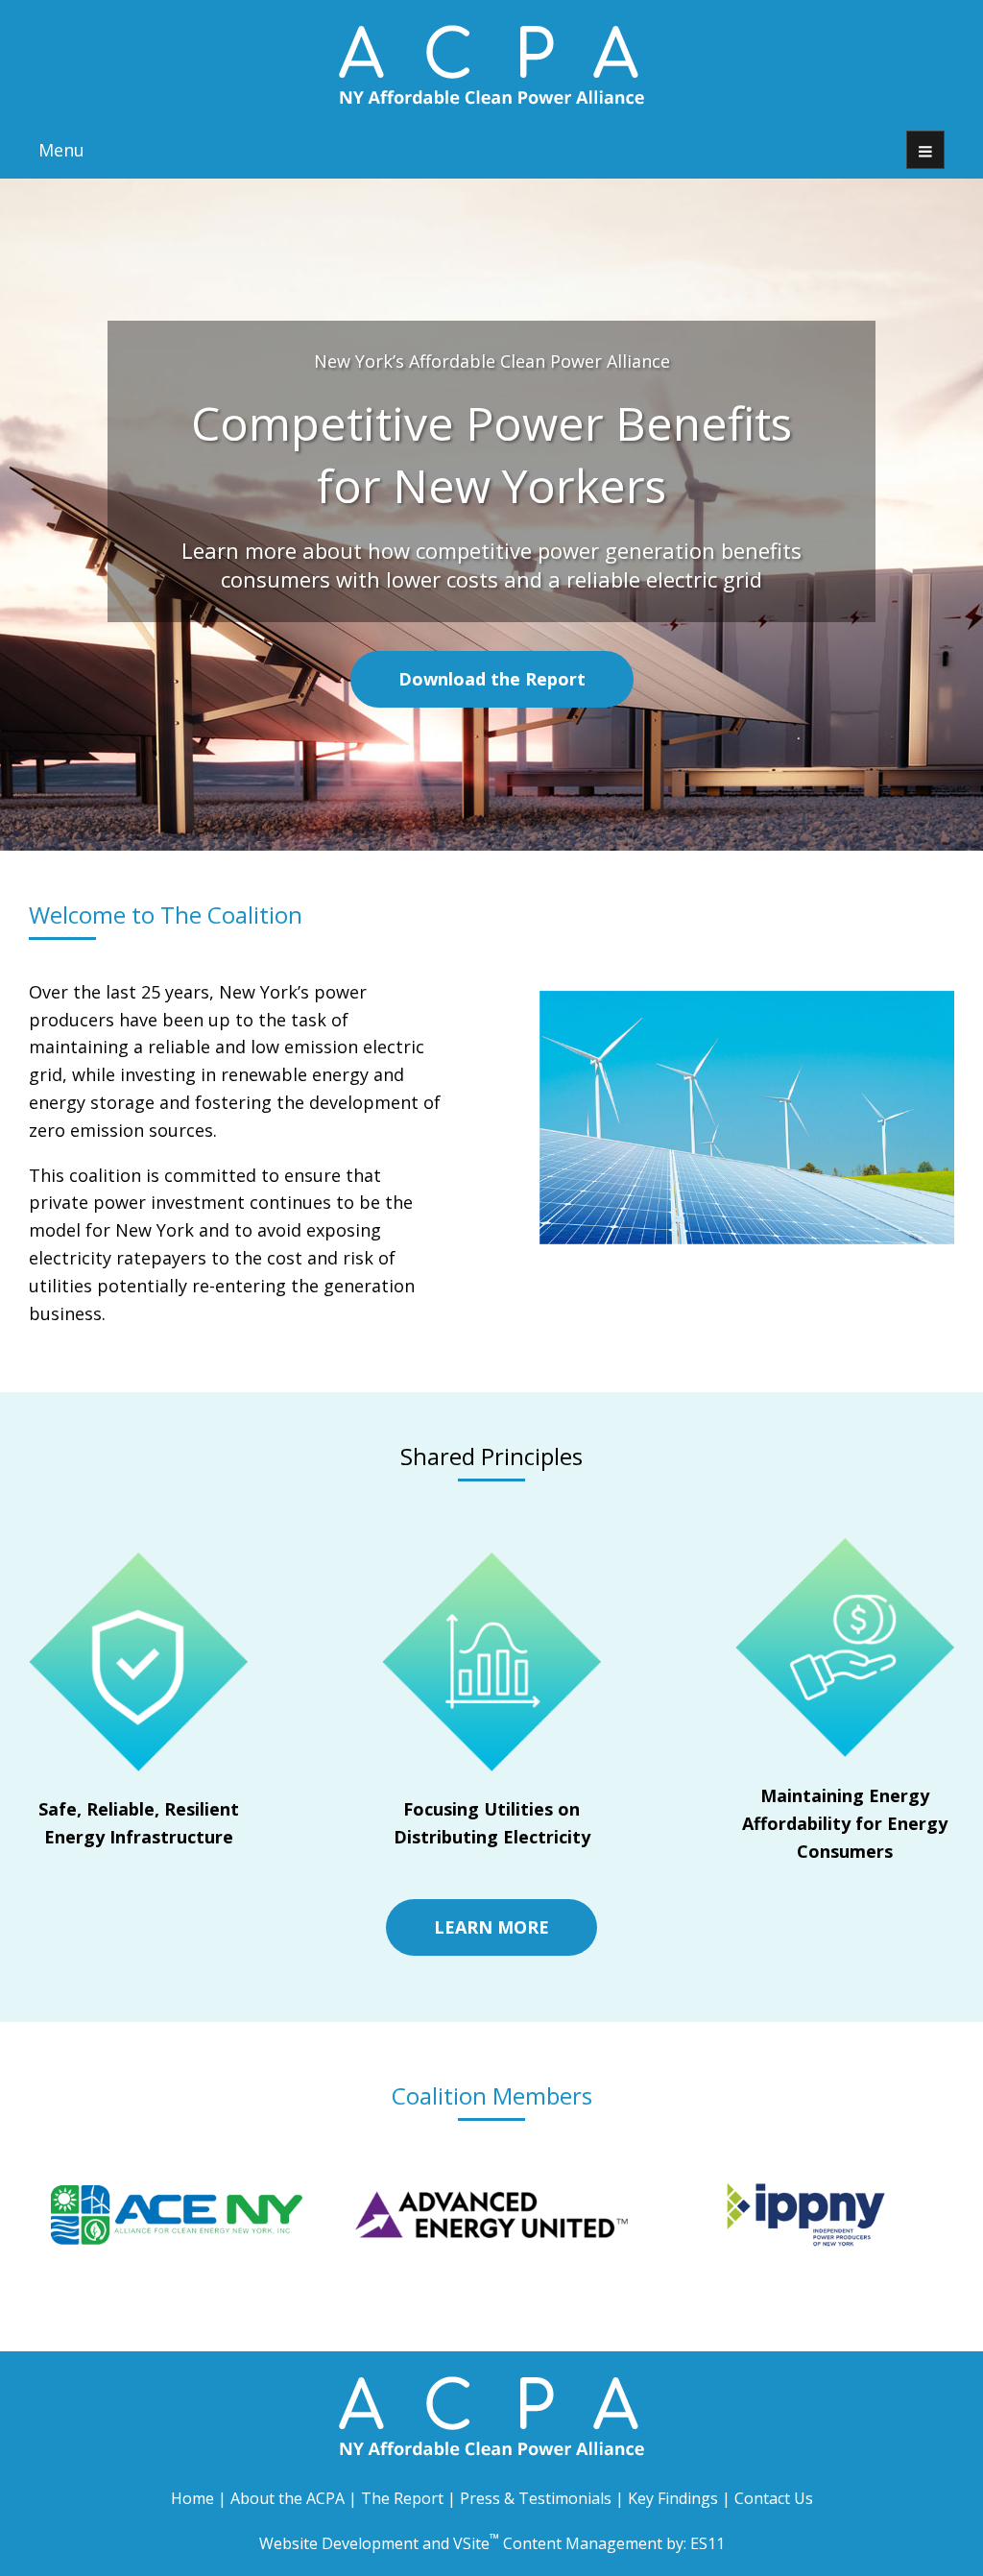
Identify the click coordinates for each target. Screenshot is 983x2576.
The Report (402, 2498)
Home (192, 2498)
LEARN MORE (491, 1927)
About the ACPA (288, 2498)
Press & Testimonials (536, 2498)
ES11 (707, 2543)
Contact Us (774, 2498)
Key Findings (673, 2498)
